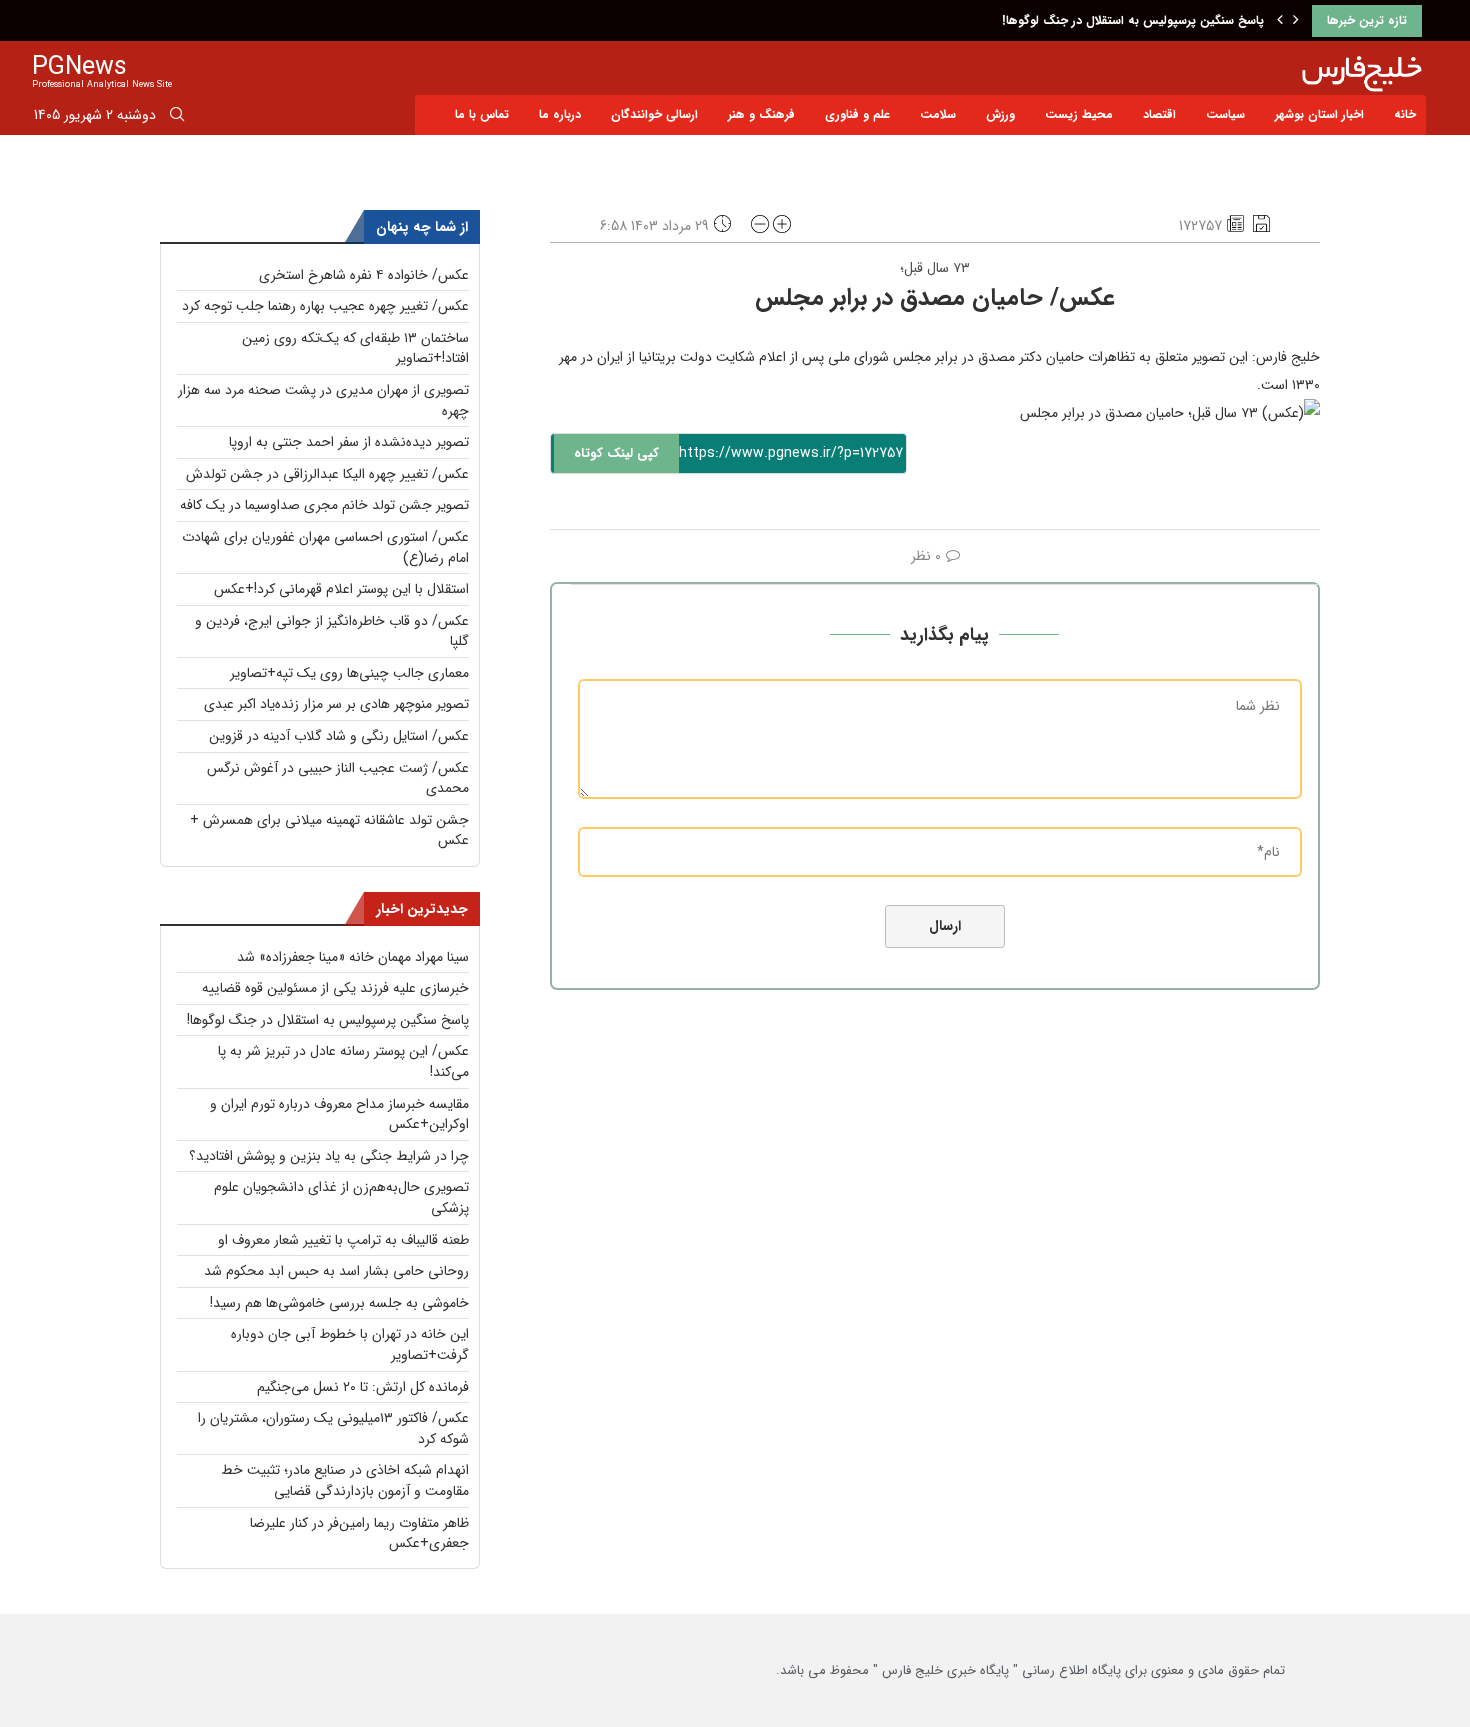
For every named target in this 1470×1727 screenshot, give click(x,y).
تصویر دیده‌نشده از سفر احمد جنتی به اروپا (349, 442)
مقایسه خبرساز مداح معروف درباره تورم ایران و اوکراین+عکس (339, 1114)
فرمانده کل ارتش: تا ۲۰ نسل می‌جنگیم (363, 1387)
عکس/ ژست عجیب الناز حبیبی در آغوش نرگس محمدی (338, 778)
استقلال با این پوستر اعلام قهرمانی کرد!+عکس (341, 589)
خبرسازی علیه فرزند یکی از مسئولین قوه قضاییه (335, 988)
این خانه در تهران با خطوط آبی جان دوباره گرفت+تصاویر (350, 1344)
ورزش (1000, 114)
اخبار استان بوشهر (1319, 114)
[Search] (177, 118)
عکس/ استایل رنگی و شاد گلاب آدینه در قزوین (339, 736)
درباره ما (560, 114)
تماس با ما (482, 114)
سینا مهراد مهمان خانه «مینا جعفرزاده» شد (353, 957)
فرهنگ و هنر (761, 114)
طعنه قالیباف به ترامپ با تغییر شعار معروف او (343, 1240)
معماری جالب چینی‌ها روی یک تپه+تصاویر (349, 673)
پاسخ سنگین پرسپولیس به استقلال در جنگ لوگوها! (1133, 20)
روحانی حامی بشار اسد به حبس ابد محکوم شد (336, 1271)
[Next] (1296, 21)
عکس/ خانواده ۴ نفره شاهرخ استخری (364, 275)
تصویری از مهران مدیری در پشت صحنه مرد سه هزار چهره (323, 400)
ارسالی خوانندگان (654, 114)
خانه (1405, 114)
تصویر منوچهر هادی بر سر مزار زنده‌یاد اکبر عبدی (336, 704)
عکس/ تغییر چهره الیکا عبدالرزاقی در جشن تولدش (327, 474)
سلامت (938, 114)
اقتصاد (1159, 114)
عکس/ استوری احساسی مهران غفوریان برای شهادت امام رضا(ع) (325, 547)
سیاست (1225, 114)
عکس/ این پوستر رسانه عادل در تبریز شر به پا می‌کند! (343, 1061)
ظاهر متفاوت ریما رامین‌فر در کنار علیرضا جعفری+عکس (359, 1533)
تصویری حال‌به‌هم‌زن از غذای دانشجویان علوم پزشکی (341, 1197)
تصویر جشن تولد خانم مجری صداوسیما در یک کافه (324, 505)
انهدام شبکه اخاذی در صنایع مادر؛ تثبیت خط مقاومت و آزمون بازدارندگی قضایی (345, 1480)
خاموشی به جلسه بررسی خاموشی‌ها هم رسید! (339, 1303)
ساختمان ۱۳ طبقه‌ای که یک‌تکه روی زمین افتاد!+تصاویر (355, 348)
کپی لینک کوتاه (616, 453)
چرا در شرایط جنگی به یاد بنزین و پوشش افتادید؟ (329, 1156)
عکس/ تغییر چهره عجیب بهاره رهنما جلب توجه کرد (325, 306)
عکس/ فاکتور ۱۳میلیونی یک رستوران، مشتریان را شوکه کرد (333, 1428)
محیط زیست (1079, 114)
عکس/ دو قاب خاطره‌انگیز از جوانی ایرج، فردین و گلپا (332, 631)
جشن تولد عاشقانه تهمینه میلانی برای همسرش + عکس (329, 830)
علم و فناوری (857, 114)
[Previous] (1280, 21)
